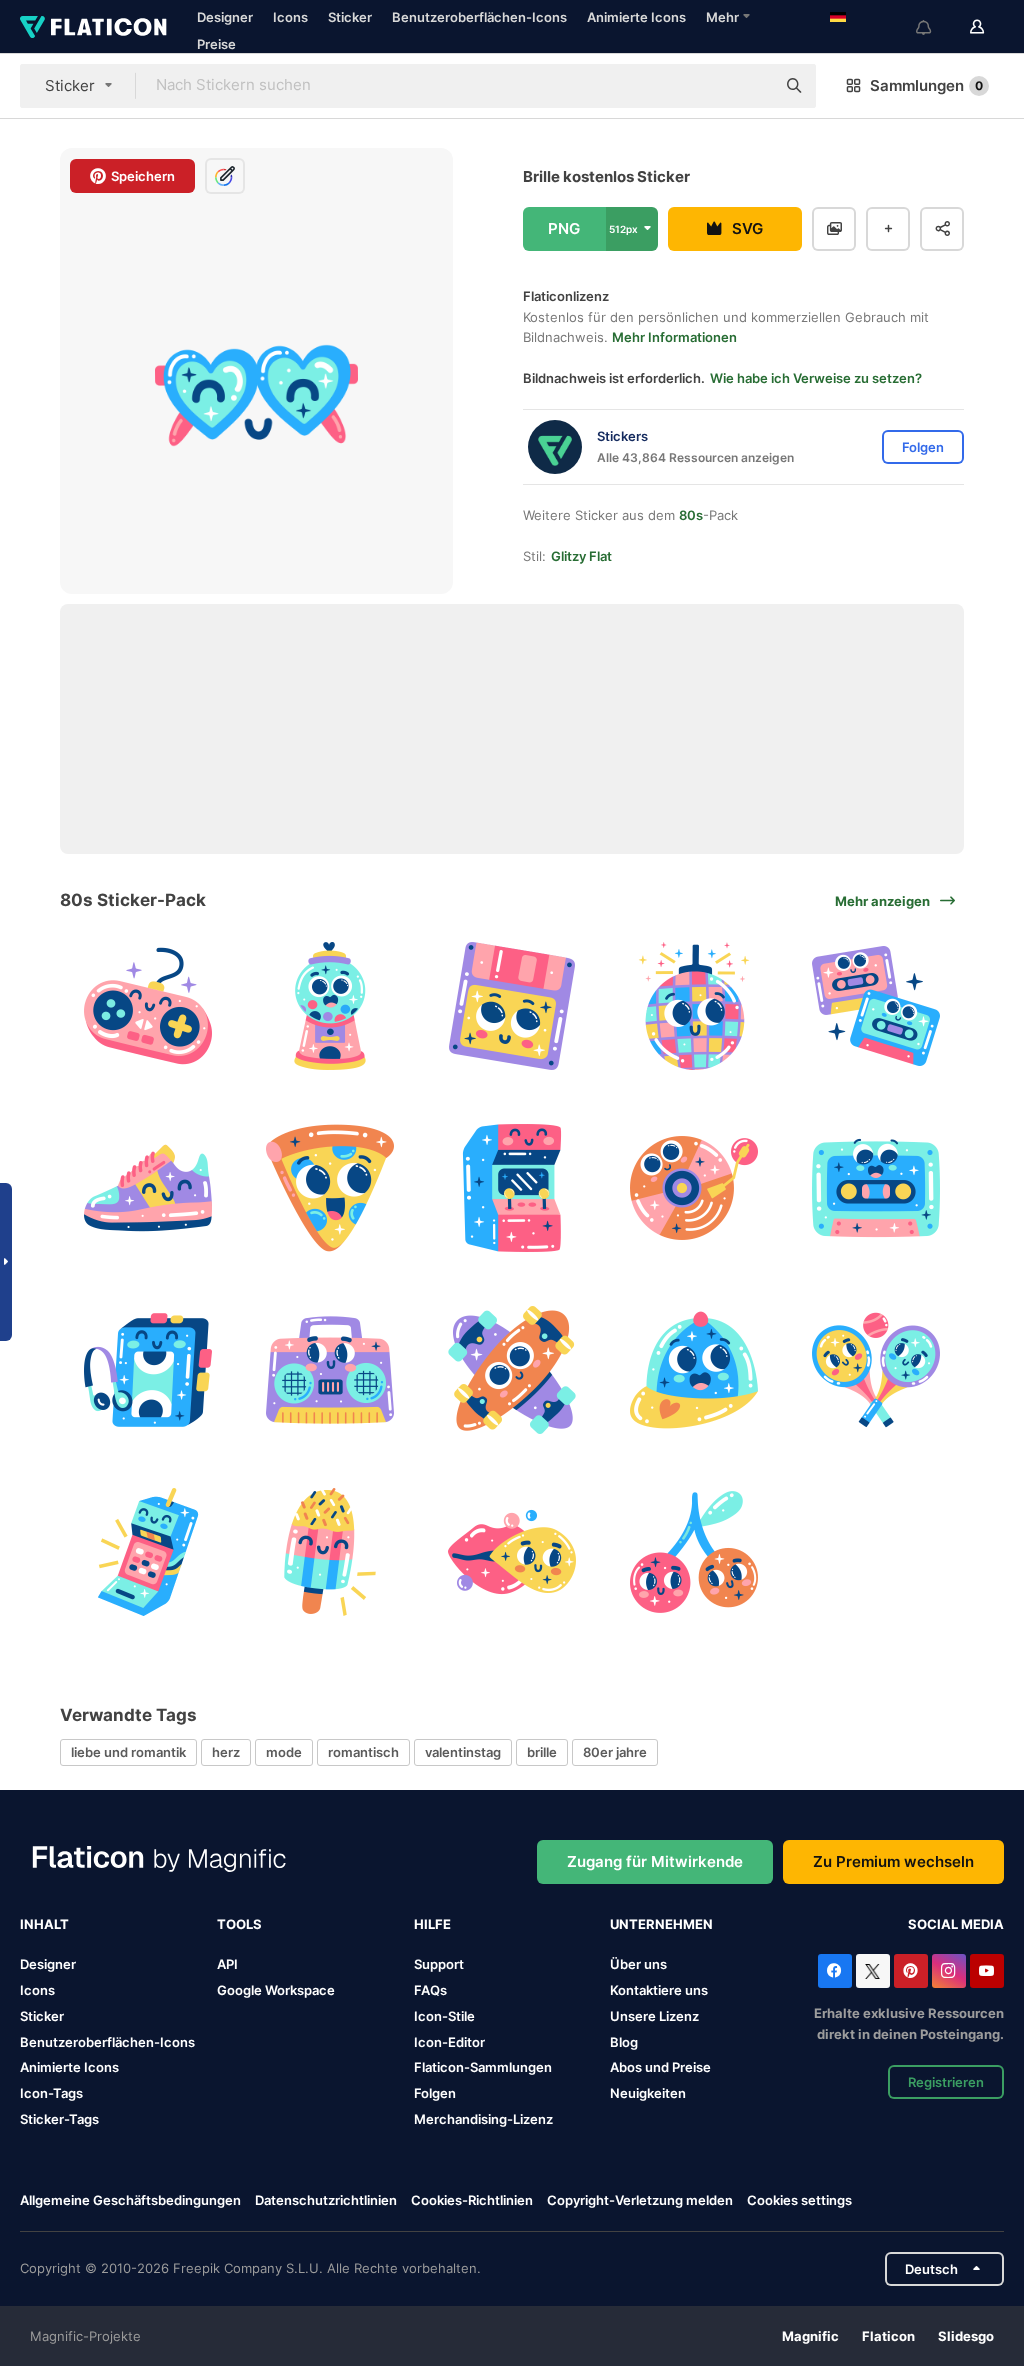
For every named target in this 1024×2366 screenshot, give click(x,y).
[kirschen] (693, 1551)
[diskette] (512, 1006)
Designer (225, 17)
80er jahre (615, 1752)
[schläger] (875, 1370)
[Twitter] (873, 1971)
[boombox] (330, 1370)
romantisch (363, 1752)
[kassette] (875, 1006)
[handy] (148, 1551)
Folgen (435, 2093)
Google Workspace (276, 1990)
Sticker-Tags (59, 2119)
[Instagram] (949, 1971)
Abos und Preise (660, 2067)
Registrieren (946, 2082)
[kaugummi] (330, 1006)
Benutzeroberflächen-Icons (479, 17)
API (227, 1964)
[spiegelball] (693, 1006)
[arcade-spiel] (512, 1188)
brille (542, 1752)
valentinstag (463, 1752)
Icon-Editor (449, 2042)
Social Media (956, 1924)
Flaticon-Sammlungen (483, 2067)
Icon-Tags (51, 2093)
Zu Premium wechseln (893, 1861)
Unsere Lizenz (654, 2016)
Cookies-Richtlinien (472, 2200)
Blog (624, 2042)
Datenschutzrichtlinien (326, 2200)
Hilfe (432, 1924)
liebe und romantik (128, 1752)
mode (284, 1752)
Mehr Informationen (674, 337)
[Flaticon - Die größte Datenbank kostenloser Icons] (93, 27)
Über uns (638, 1964)
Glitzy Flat (581, 556)
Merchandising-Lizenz (483, 2119)
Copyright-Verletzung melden (640, 2200)
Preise (216, 44)
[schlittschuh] (512, 1370)
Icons (290, 17)
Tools (239, 1924)
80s (691, 515)
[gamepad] (148, 1006)
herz (226, 1752)
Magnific (810, 2336)
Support (439, 1964)
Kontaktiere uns (659, 1990)
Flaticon (888, 2336)
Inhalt (44, 1924)
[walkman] (148, 1370)
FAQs (430, 1990)
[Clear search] (750, 86)
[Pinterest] (911, 1971)
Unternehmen (661, 1924)
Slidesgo (966, 2336)
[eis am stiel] (330, 1551)
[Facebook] (835, 1971)
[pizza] (330, 1188)
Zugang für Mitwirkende (655, 1861)
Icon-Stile (444, 2016)
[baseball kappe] (693, 1370)
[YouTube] (987, 1971)
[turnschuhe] (148, 1188)
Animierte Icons (636, 17)
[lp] (693, 1188)
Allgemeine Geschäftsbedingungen (130, 2200)
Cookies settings (799, 2200)
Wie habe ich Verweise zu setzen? (816, 378)
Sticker (350, 17)
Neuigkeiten (648, 2093)
